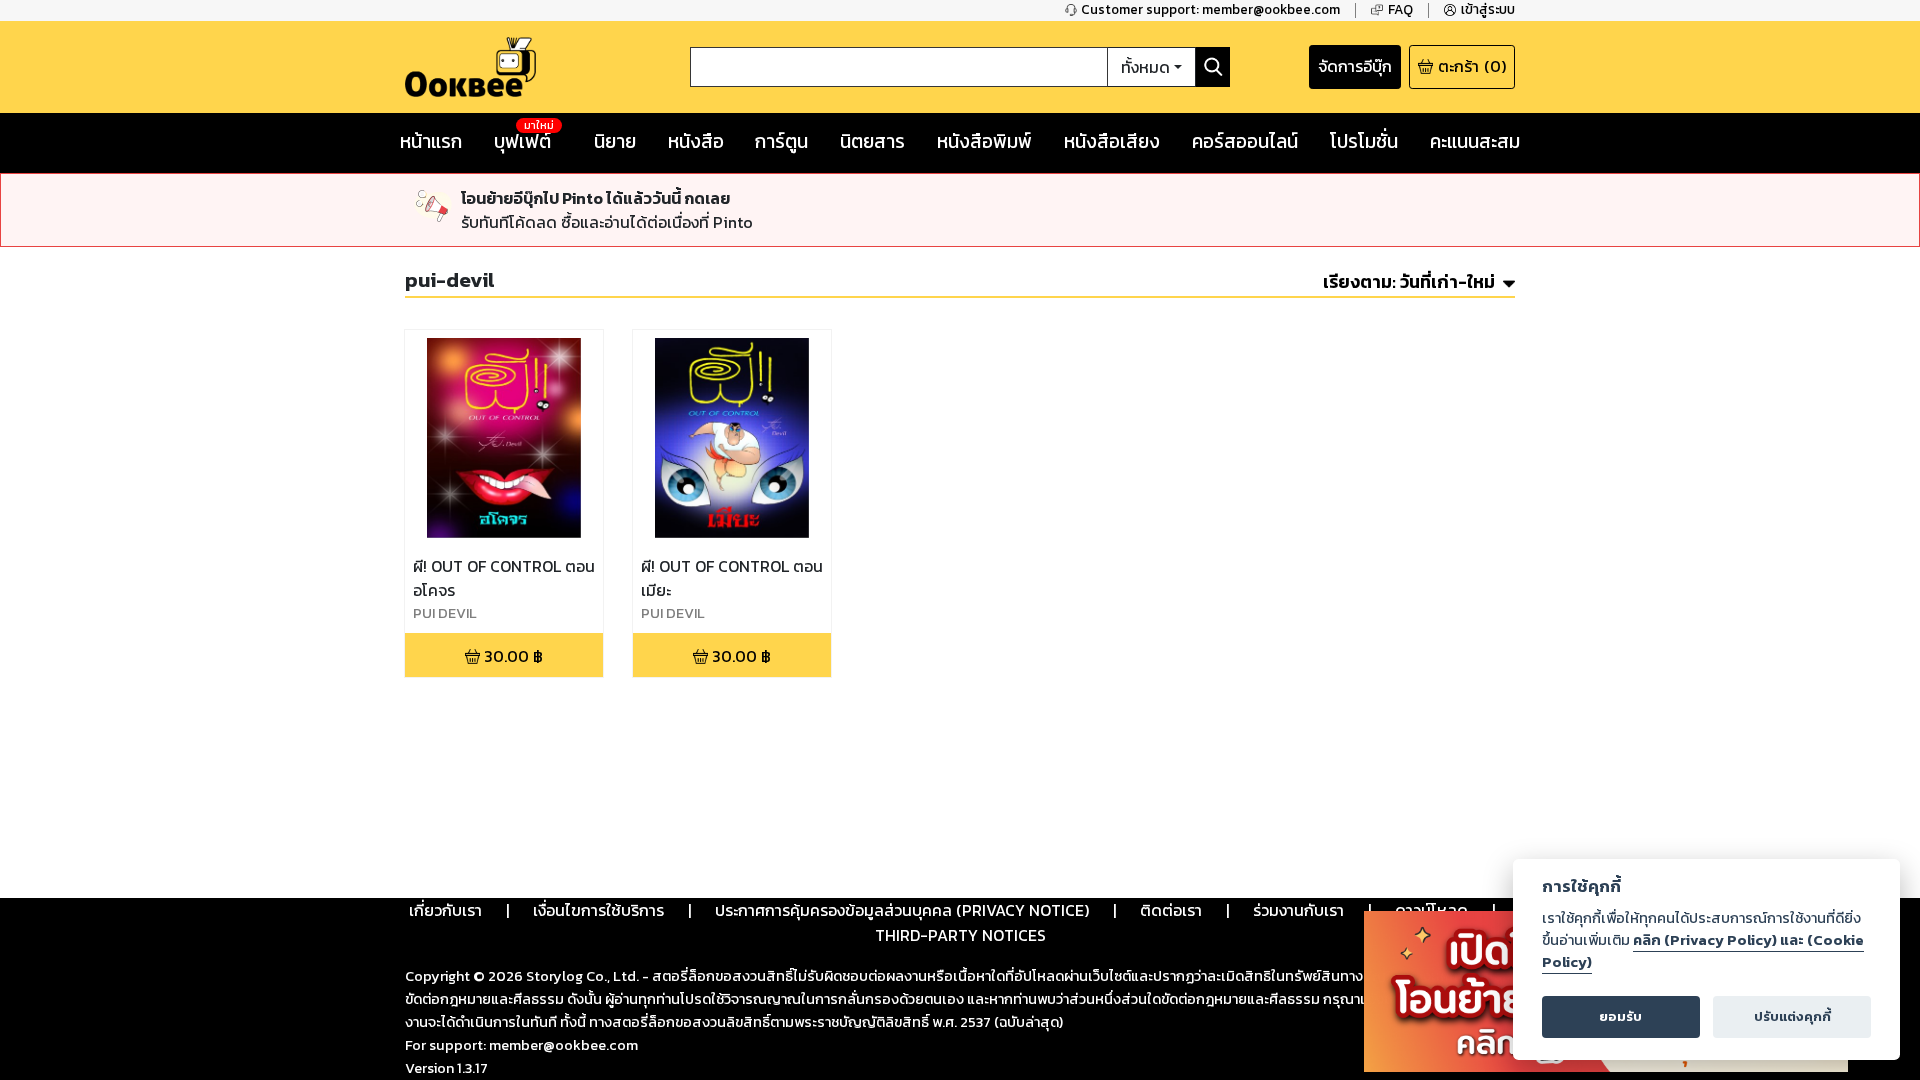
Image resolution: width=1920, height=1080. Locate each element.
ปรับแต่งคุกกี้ (1792, 1016)
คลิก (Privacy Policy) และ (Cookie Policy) (1703, 951)
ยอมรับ (1620, 1016)
